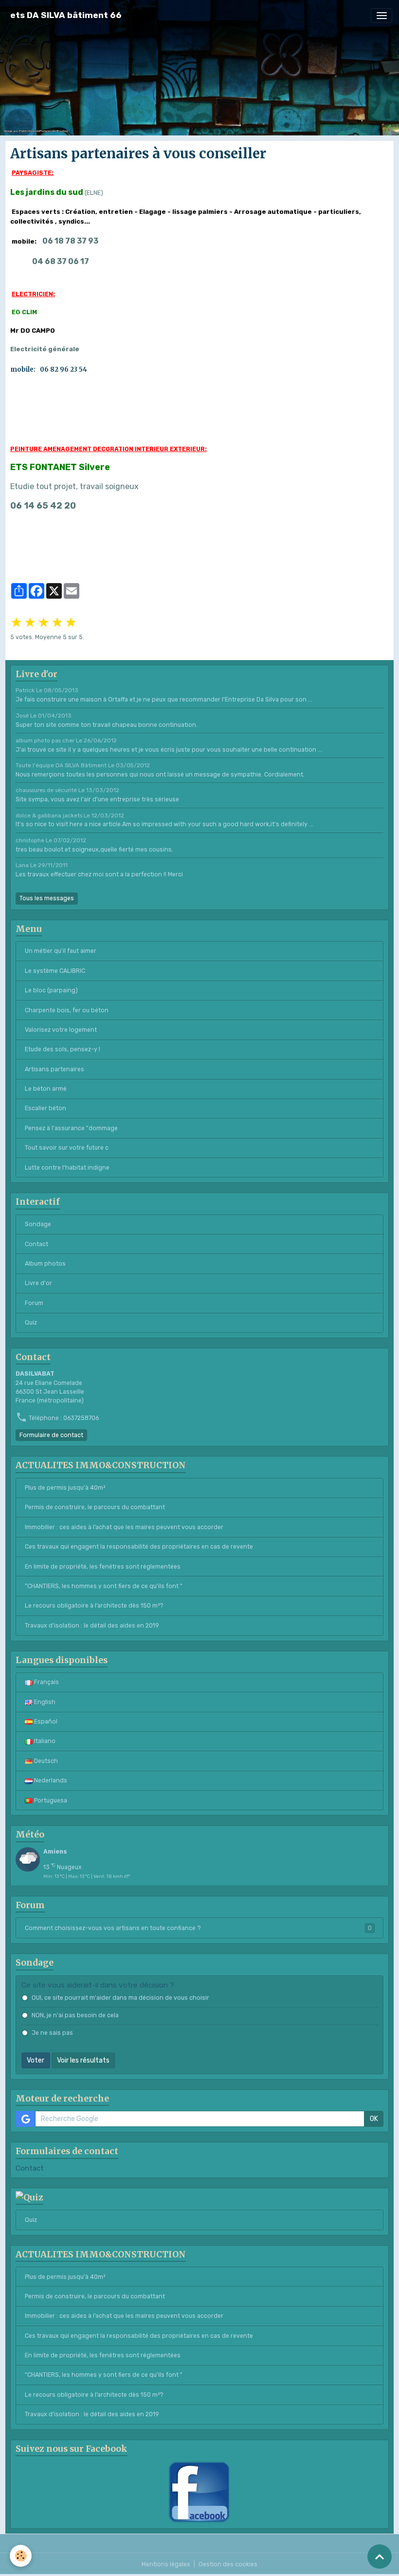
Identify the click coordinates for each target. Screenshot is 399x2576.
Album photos (45, 1264)
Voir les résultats (83, 2060)
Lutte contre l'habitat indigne (67, 1168)
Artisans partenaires (54, 1069)
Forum (34, 1303)
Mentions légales (166, 2564)
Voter (36, 2060)
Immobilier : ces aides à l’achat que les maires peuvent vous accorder (124, 1527)
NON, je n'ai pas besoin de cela (75, 2015)
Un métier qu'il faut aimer (61, 951)
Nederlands (50, 1780)
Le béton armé (46, 1089)
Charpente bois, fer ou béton (67, 1010)
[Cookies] (21, 2556)
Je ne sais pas (52, 2033)
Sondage (38, 1224)
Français (46, 1682)
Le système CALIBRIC (55, 971)
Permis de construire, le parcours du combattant (95, 1507)
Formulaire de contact (51, 1435)
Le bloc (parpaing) (51, 990)
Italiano (44, 1741)
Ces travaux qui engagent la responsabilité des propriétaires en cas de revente (139, 1547)
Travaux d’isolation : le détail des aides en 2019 (92, 1626)
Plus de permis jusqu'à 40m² (65, 1488)
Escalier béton (45, 1108)
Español (45, 1722)
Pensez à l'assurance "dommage (71, 1128)
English (44, 1702)
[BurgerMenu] (381, 16)
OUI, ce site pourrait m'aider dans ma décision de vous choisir (120, 1998)
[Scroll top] (380, 2557)
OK (374, 2119)
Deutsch (45, 1761)
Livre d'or (38, 1283)
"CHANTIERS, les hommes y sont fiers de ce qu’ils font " (104, 1586)
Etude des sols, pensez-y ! (63, 1049)
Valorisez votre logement (61, 1030)
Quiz (31, 1323)
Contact (36, 1244)
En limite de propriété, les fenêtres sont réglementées (103, 1567)
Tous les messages (47, 898)
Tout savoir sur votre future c (67, 1148)
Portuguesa (50, 1800)
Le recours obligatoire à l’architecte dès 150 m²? (94, 1606)
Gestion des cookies (228, 2564)
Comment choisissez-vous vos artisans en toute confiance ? (198, 1928)
